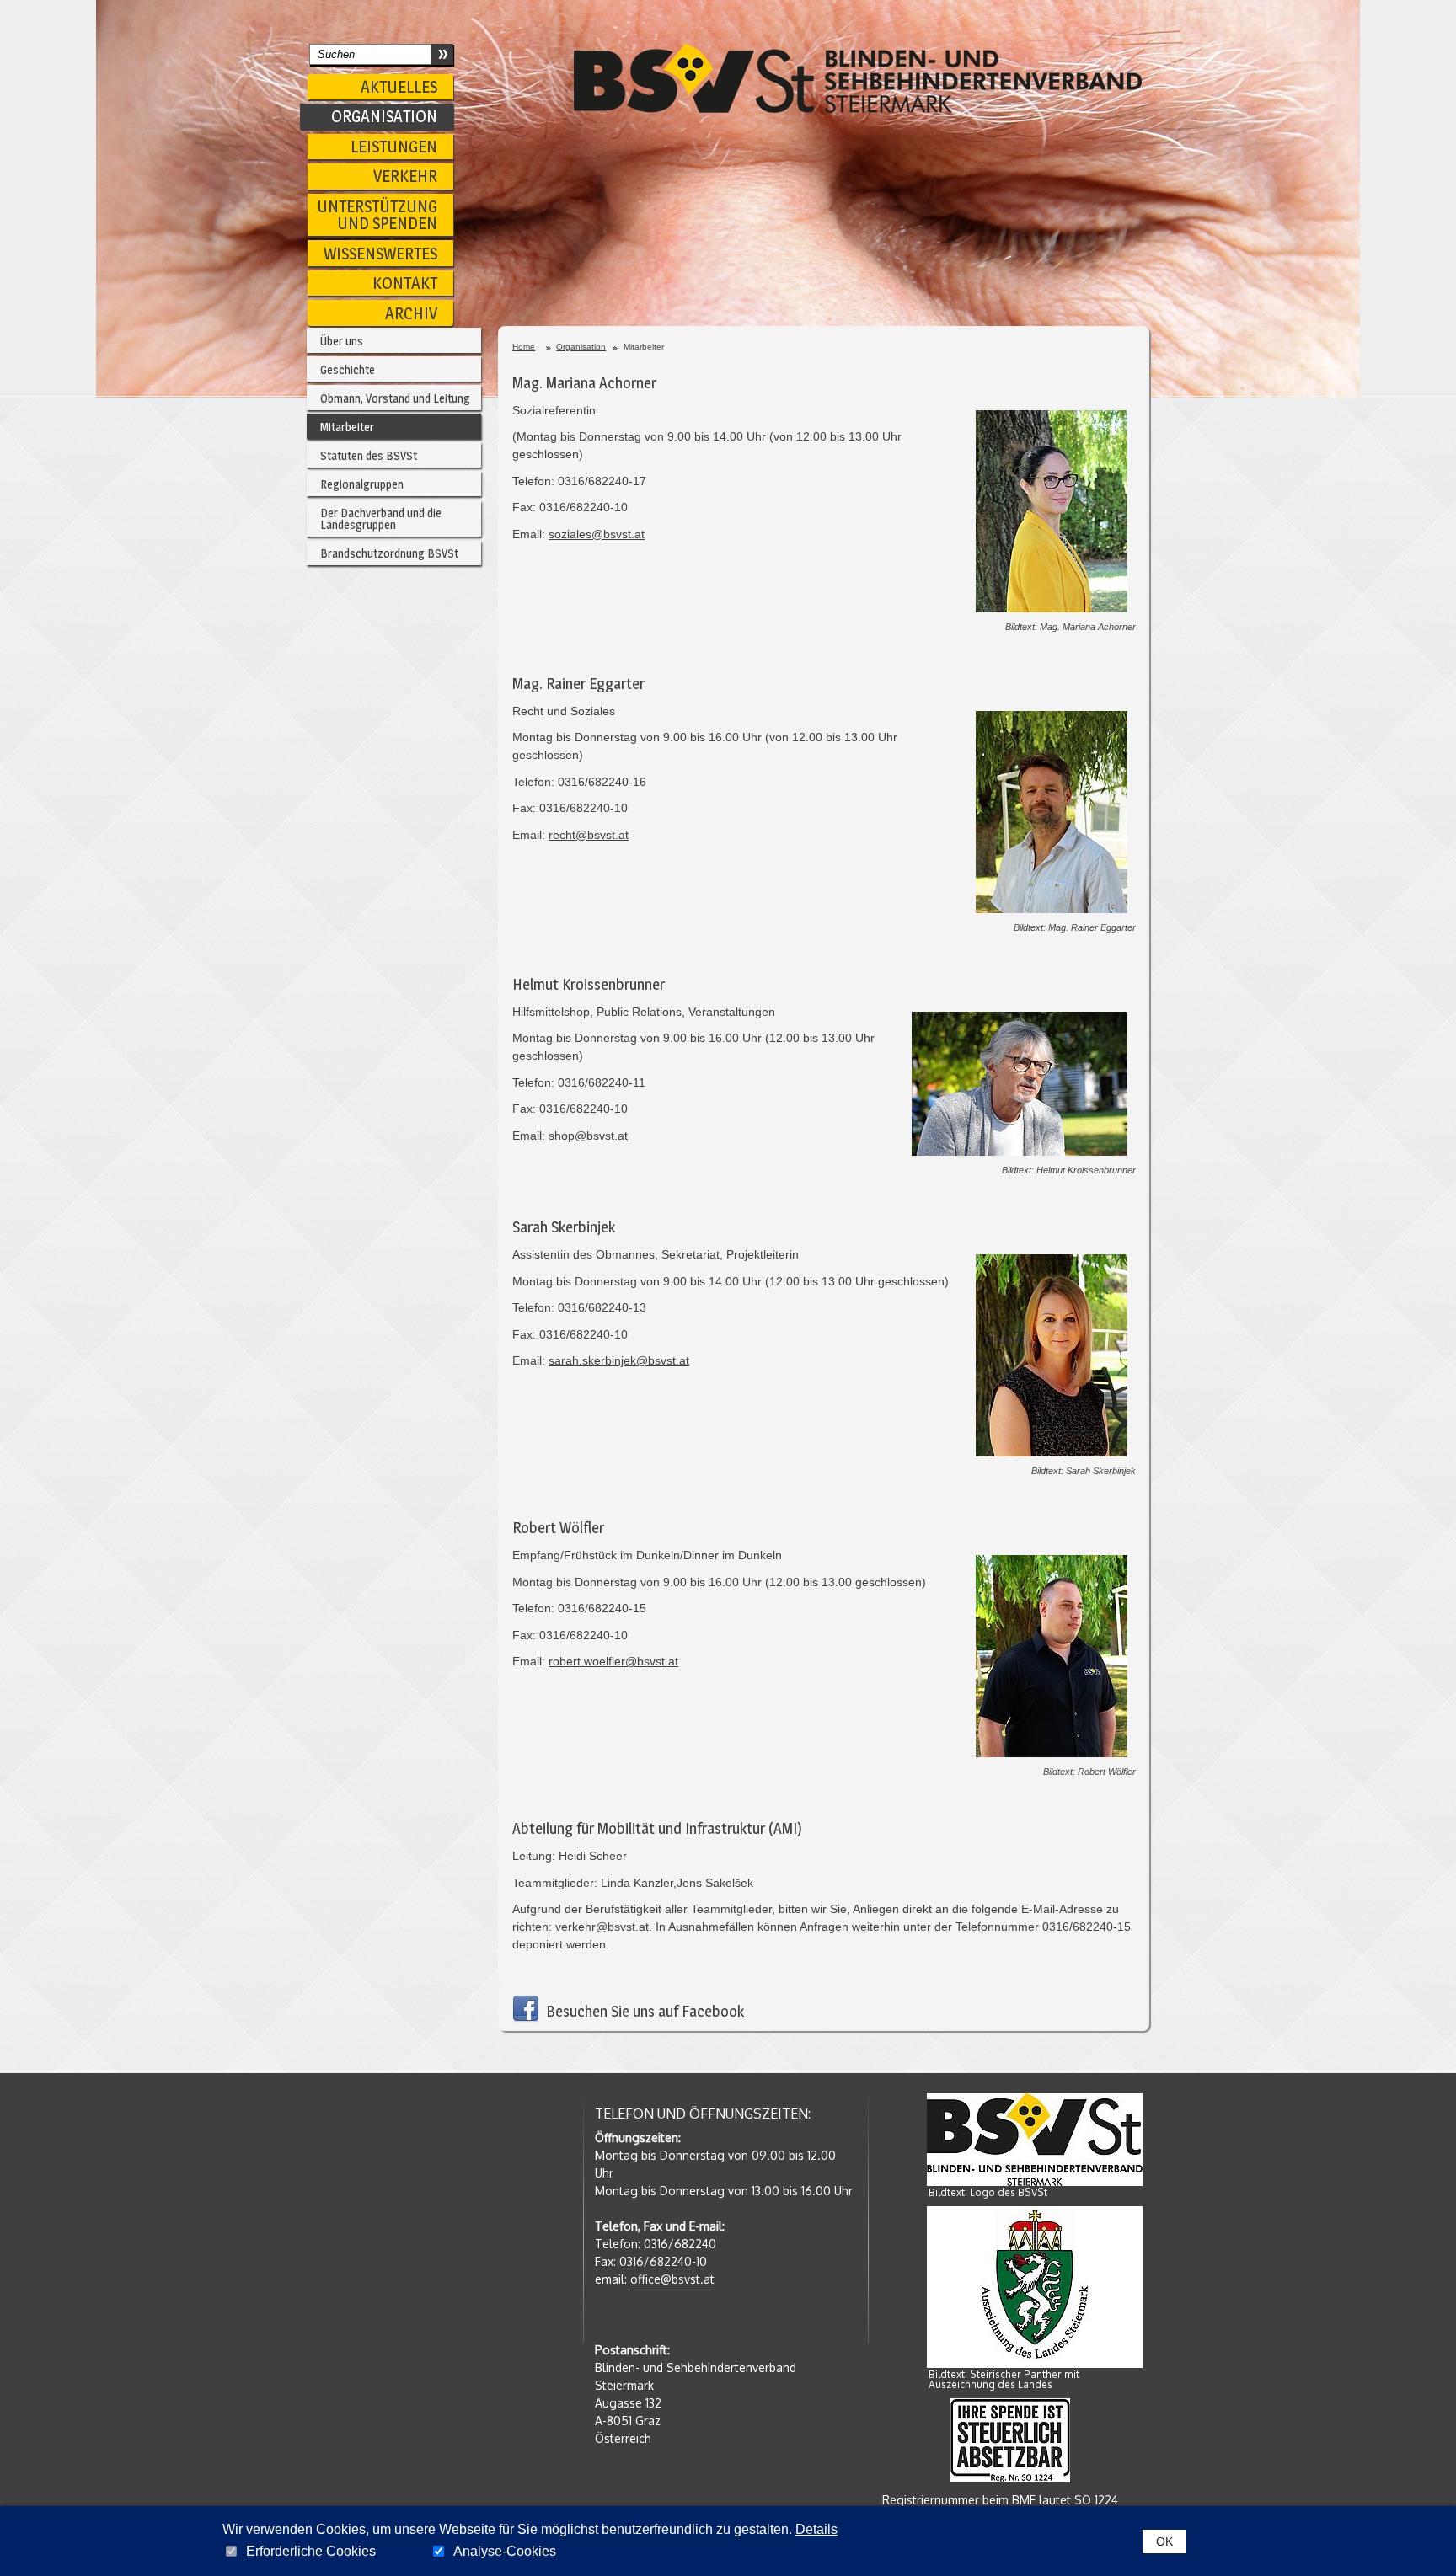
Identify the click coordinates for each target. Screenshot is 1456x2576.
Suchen (442, 53)
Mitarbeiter (347, 427)
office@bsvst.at (672, 2279)
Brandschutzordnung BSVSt (389, 553)
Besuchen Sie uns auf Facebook (645, 2011)
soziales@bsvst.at (597, 534)
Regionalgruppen (362, 484)
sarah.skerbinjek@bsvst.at (619, 1360)
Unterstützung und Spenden (377, 215)
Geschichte (348, 369)
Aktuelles (399, 87)
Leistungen (394, 147)
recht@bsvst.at (589, 835)
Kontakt (405, 283)
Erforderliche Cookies (311, 2552)
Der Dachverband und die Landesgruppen (381, 518)
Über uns (342, 341)
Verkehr (405, 176)
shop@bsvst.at (588, 1136)
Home (524, 347)
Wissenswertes (380, 254)
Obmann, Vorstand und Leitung (395, 398)
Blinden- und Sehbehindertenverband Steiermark (858, 78)
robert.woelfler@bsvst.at (613, 1661)
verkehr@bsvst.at (602, 1927)
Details (816, 2529)
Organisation (384, 116)
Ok (1164, 2541)
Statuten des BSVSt (369, 455)
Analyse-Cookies (505, 2552)
